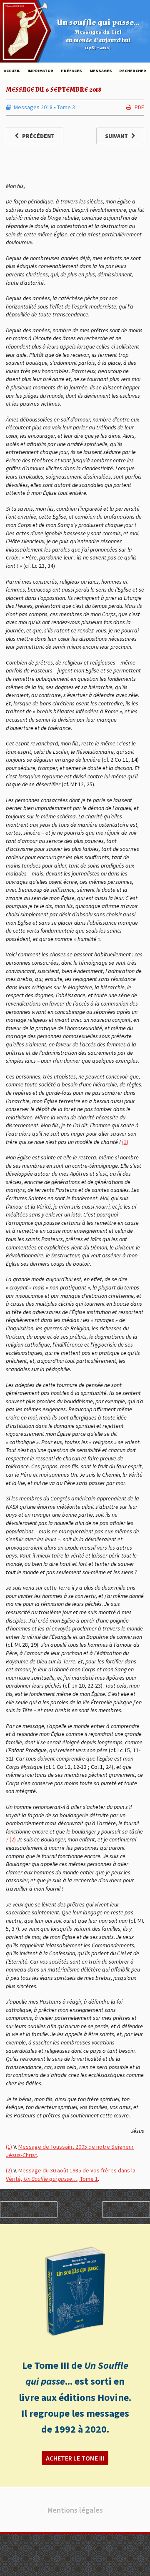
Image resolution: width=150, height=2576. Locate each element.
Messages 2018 (33, 107)
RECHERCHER (133, 71)
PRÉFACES (71, 71)
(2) (13, 1839)
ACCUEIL (12, 71)
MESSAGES (101, 71)
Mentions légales (75, 2510)
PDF (139, 107)
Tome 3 (66, 107)
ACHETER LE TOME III (75, 2458)
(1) (125, 1142)
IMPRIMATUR (40, 71)
